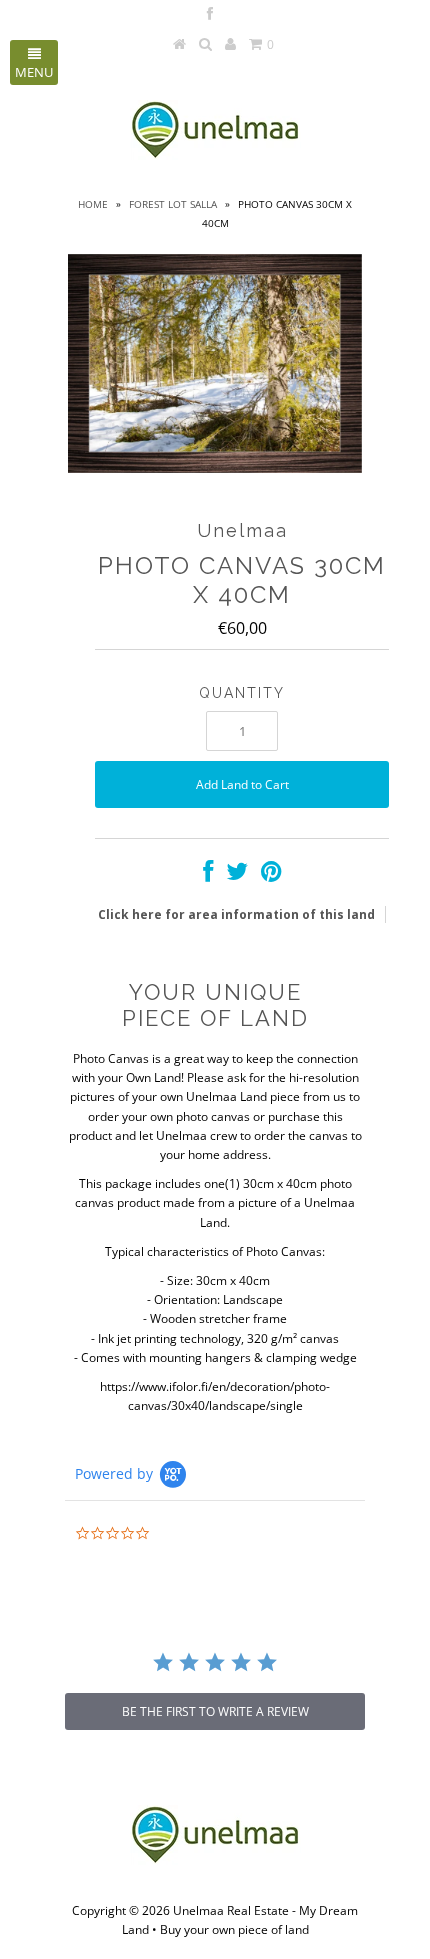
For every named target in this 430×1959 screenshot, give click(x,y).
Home (93, 204)
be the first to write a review (215, 1711)
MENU (34, 72)
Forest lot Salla (173, 204)
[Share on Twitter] (237, 875)
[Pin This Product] (271, 875)
